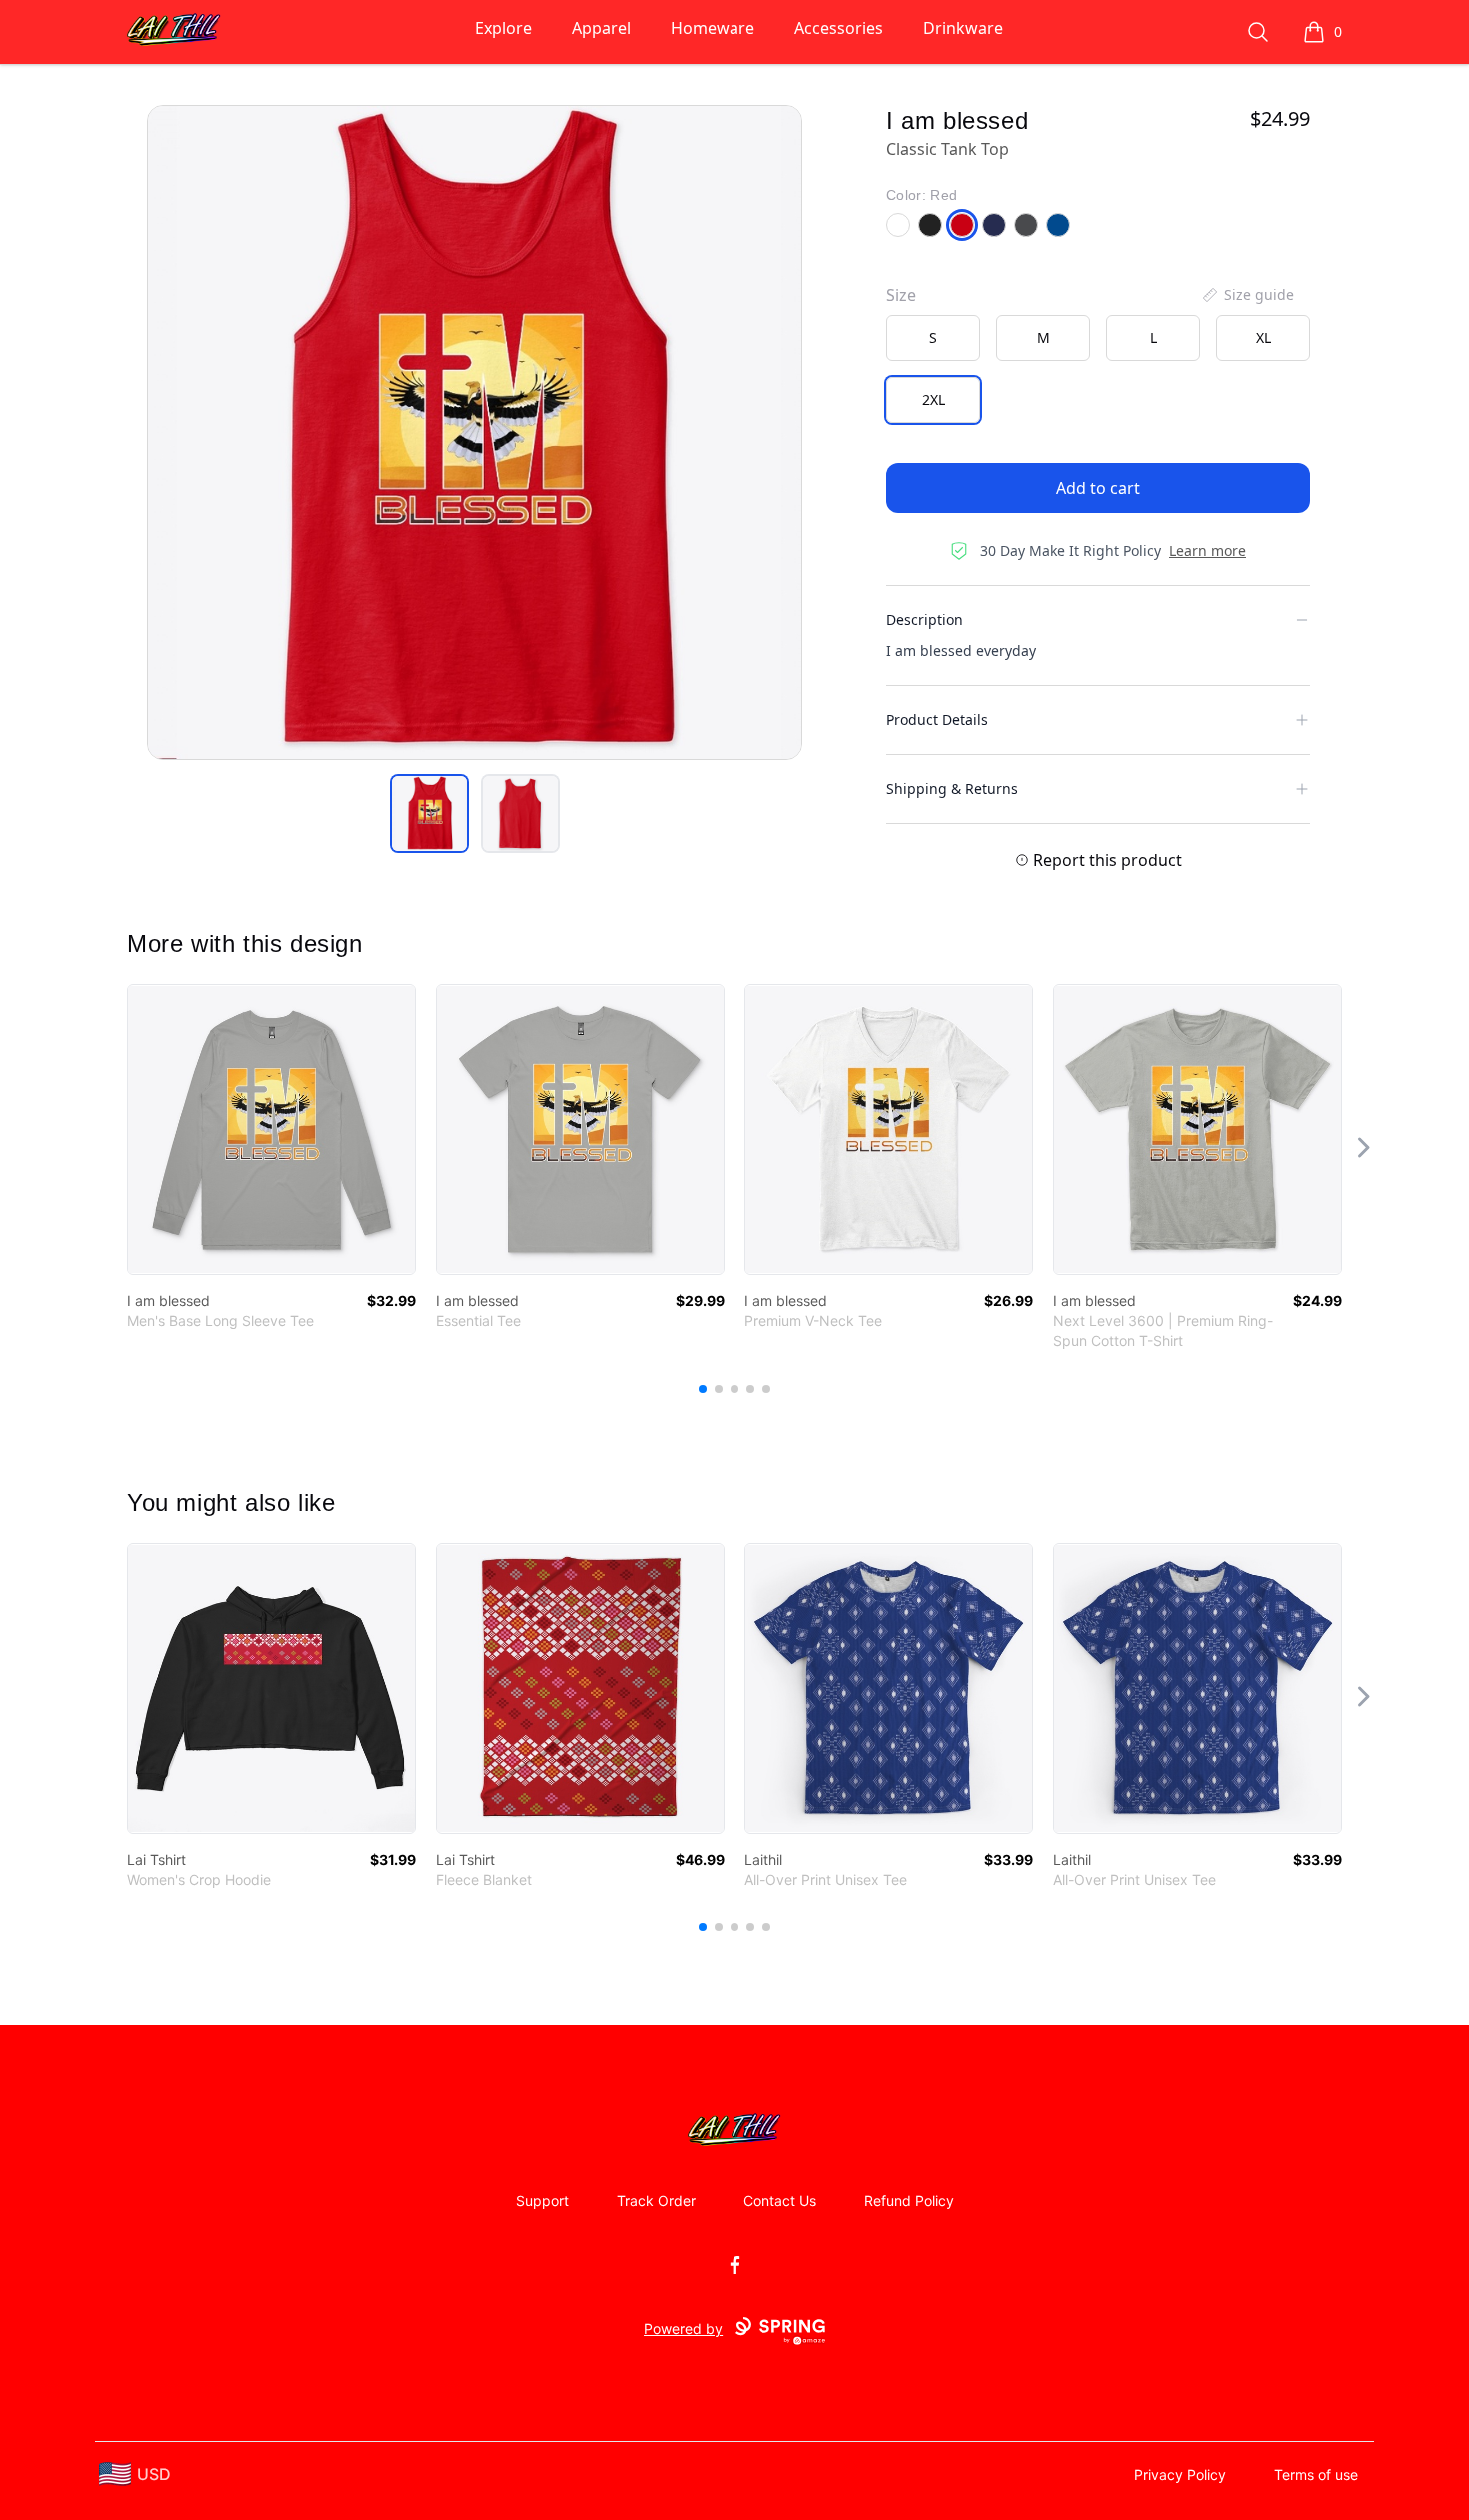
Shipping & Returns (952, 789)
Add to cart (1098, 488)
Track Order (656, 2201)
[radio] (933, 338)
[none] (1247, 295)
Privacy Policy (1180, 2475)
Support (542, 2201)
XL (1264, 337)
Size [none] (901, 295)
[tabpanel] (475, 433)
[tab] (429, 814)
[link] (271, 1130)
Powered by (683, 2329)
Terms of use (1316, 2475)
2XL (934, 399)
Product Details (937, 720)
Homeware (713, 28)
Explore (503, 28)
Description (925, 619)
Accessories (839, 28)
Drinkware (963, 28)
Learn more (1208, 550)
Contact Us (780, 2201)
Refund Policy (909, 2201)
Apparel (601, 28)
